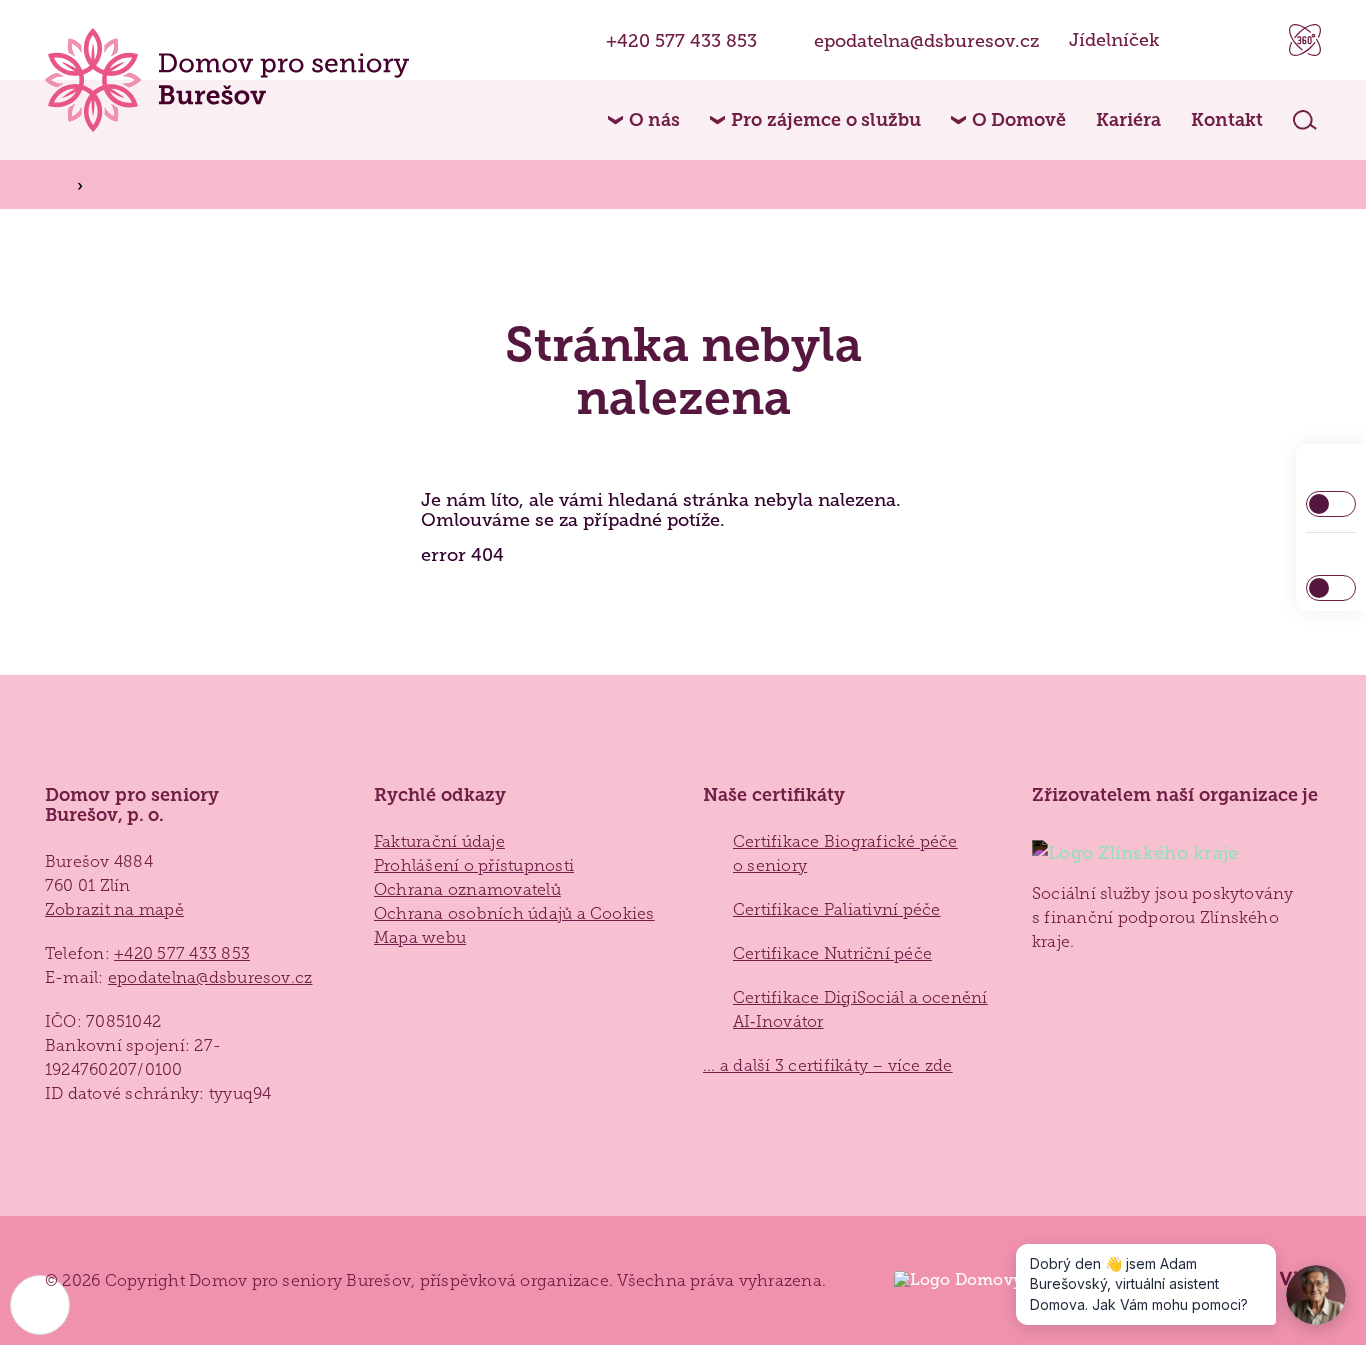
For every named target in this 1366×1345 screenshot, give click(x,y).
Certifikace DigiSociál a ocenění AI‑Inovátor (860, 1009)
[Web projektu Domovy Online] (978, 1280)
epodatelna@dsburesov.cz (926, 40)
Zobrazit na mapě (114, 909)
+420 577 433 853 (681, 40)
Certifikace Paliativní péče (836, 909)
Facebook (1199, 40)
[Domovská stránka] (227, 80)
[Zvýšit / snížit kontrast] (1331, 504)
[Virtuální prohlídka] (1305, 40)
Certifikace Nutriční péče (832, 953)
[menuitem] (644, 120)
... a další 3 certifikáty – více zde (828, 1065)
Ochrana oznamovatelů (467, 889)
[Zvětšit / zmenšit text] (1331, 588)
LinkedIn (1249, 40)
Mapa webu (420, 937)
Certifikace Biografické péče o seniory (845, 853)
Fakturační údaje (439, 841)
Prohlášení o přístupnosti (474, 865)
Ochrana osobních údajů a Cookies (514, 913)
